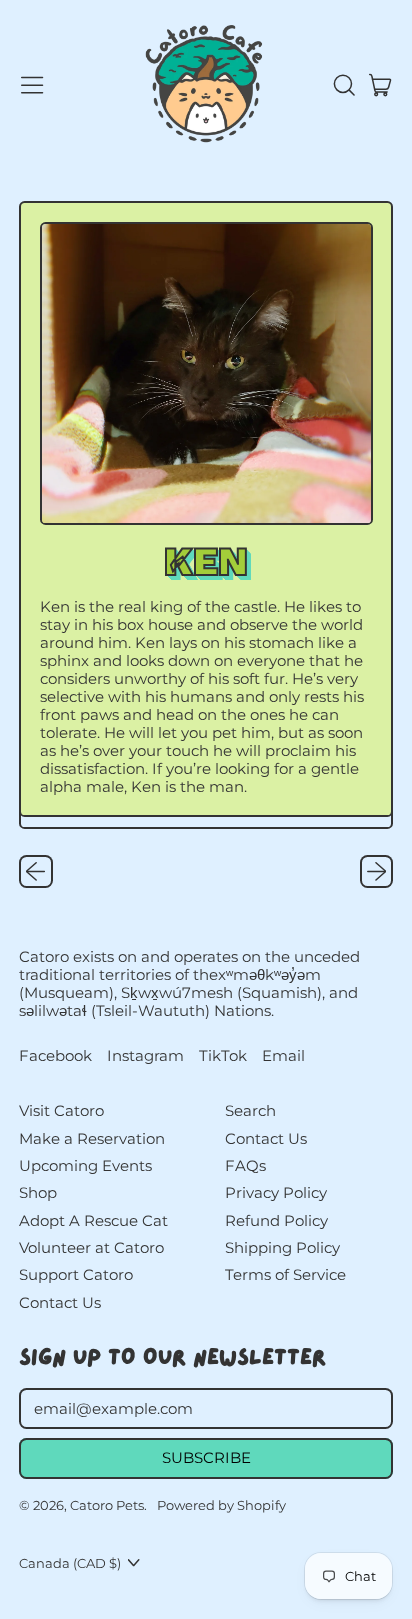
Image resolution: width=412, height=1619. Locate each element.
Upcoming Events (85, 1165)
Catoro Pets (107, 1505)
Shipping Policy (282, 1247)
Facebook (55, 1056)
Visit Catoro (61, 1110)
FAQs (245, 1165)
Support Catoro (76, 1274)
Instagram (145, 1056)
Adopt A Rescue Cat (93, 1220)
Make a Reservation (92, 1138)
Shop (38, 1192)
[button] (343, 85)
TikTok (223, 1056)
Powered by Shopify (221, 1505)
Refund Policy (276, 1220)
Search (250, 1110)
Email (283, 1056)
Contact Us (60, 1302)
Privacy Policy (276, 1192)
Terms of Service (285, 1274)
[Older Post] (36, 872)
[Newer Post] (377, 872)
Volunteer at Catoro (91, 1247)
